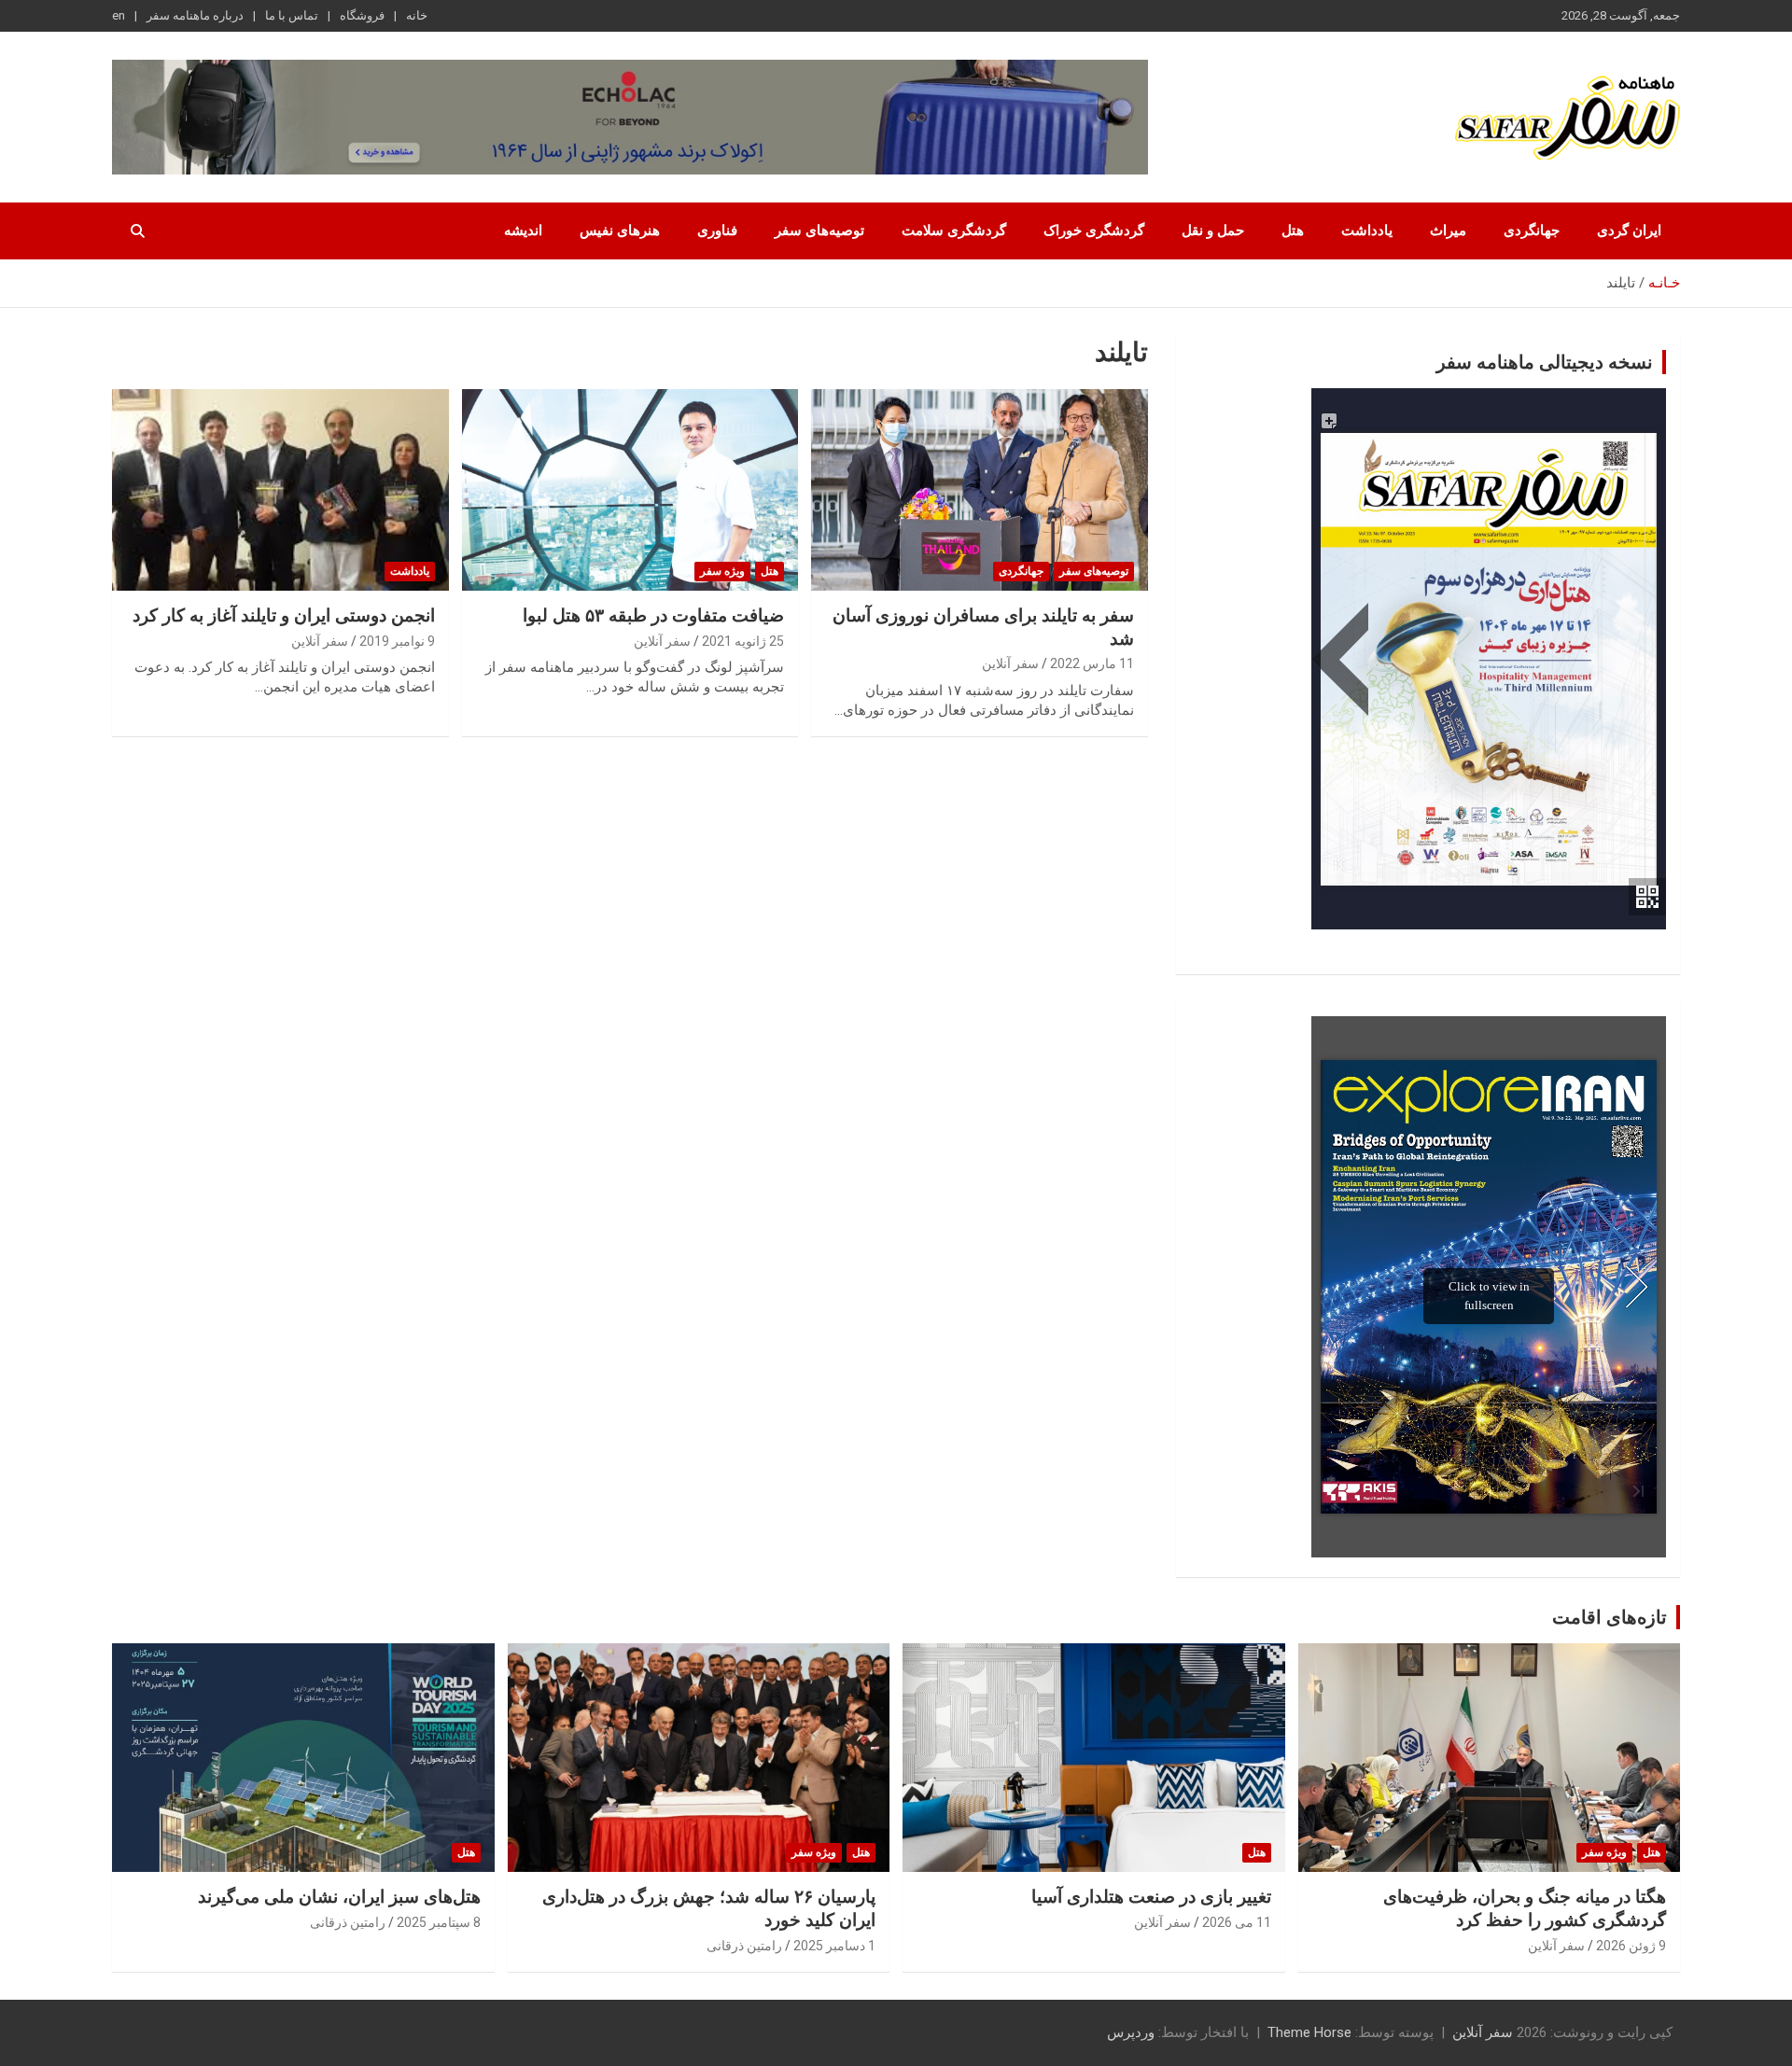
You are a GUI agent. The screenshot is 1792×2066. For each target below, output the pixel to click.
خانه (417, 15)
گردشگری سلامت (954, 230)
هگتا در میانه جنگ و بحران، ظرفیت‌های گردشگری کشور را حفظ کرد (1525, 1908)
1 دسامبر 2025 (834, 1946)
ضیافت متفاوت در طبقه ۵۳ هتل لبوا (653, 615)
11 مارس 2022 (1092, 663)
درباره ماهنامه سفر (195, 15)
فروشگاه (362, 15)
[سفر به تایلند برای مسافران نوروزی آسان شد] (980, 490)
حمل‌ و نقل (1213, 230)
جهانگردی (1532, 230)
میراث (1448, 230)
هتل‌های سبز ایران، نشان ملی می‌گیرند (339, 1897)
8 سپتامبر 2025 (439, 1922)
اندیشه (523, 230)
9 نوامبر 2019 (397, 641)
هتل (1293, 230)
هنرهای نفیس (620, 230)
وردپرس (1131, 2032)
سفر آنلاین (1010, 663)
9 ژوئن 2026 (1631, 1946)
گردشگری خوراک (1094, 230)
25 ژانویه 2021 (743, 641)
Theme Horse (1309, 2032)
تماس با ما (292, 15)
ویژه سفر (722, 571)
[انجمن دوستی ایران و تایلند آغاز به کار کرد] (280, 490)
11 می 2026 (1237, 1922)
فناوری (717, 230)
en (119, 15)
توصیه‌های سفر (819, 230)
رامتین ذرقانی (744, 1946)
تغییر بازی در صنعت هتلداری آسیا (1151, 1897)
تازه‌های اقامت (1610, 1617)
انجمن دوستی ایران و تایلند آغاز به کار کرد (284, 615)
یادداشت (1367, 230)
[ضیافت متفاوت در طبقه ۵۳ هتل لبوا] (630, 490)
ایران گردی (1629, 230)
